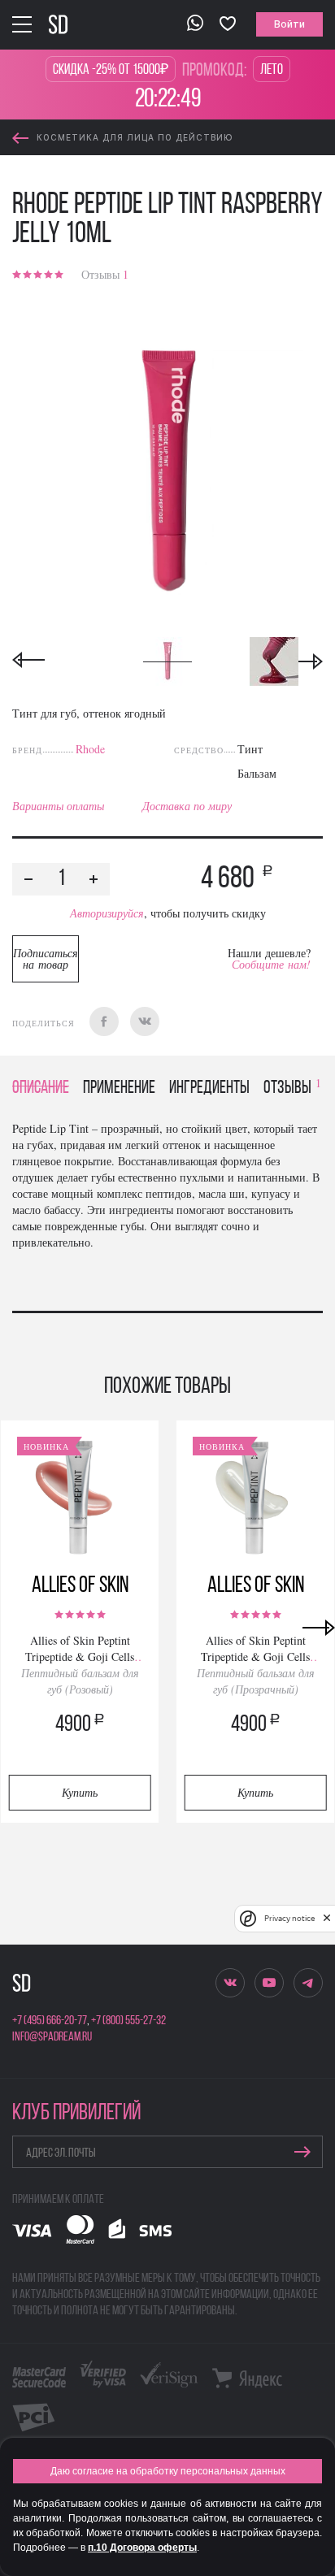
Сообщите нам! (271, 964)
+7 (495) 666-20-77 (50, 2021)
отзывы (292, 1089)
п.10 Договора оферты (142, 2548)
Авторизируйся (107, 913)
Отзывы (105, 274)
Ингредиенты (209, 1089)
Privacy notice (289, 1918)
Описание (41, 1089)
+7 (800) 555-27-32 (128, 2021)
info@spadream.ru (52, 2037)
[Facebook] (104, 1021)
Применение (119, 1089)
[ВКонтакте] (145, 1021)
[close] (327, 1919)
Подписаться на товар (46, 958)
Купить (80, 1792)
